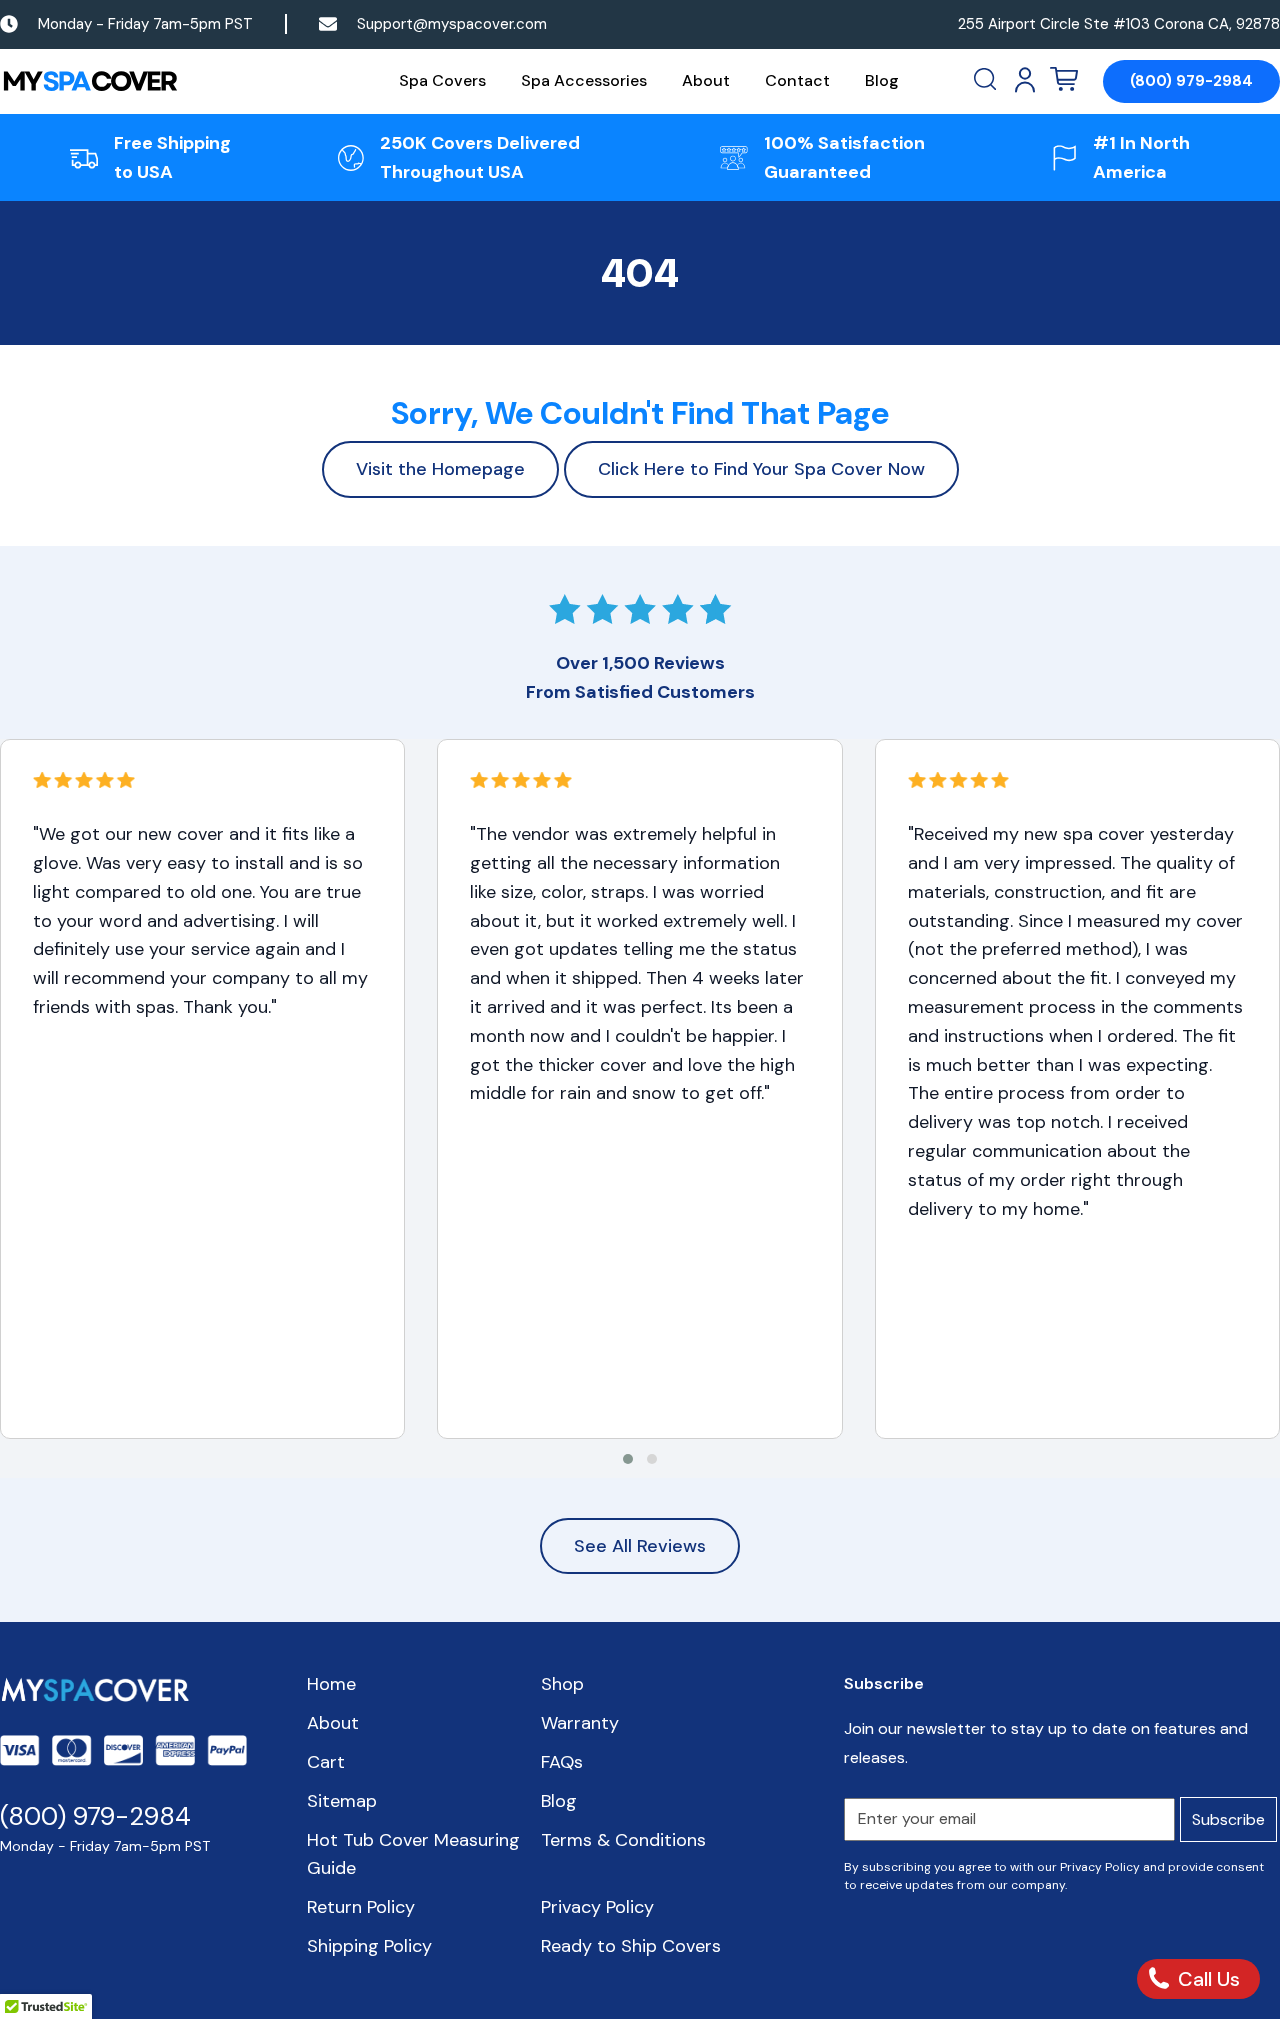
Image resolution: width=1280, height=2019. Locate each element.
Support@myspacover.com (452, 24)
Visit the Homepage (440, 469)
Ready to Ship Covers (631, 1946)
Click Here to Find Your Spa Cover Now (761, 469)
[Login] (1025, 80)
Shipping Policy (369, 1946)
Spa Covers (442, 80)
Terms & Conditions (623, 1840)
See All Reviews (640, 1546)
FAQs (562, 1762)
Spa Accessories (584, 80)
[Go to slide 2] (652, 1459)
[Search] (987, 80)
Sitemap (342, 1801)
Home (331, 1684)
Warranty (580, 1723)
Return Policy (361, 1907)
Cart (326, 1762)
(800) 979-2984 (1191, 81)
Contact (797, 80)
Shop (562, 1684)
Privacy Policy (597, 1907)
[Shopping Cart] (1064, 80)
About (706, 80)
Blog (882, 80)
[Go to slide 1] (628, 1459)
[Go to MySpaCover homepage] (90, 81)
